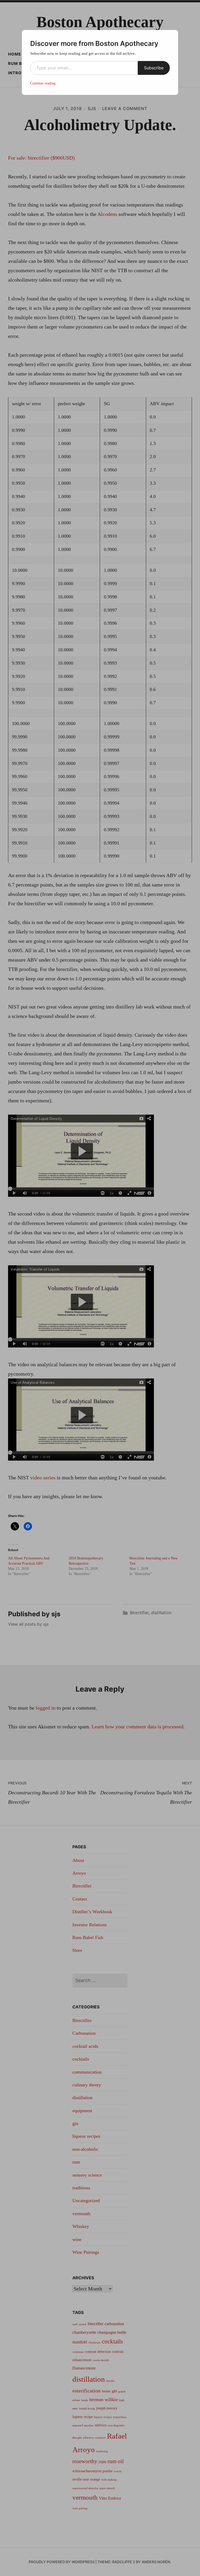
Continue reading (43, 83)
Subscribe (154, 68)
